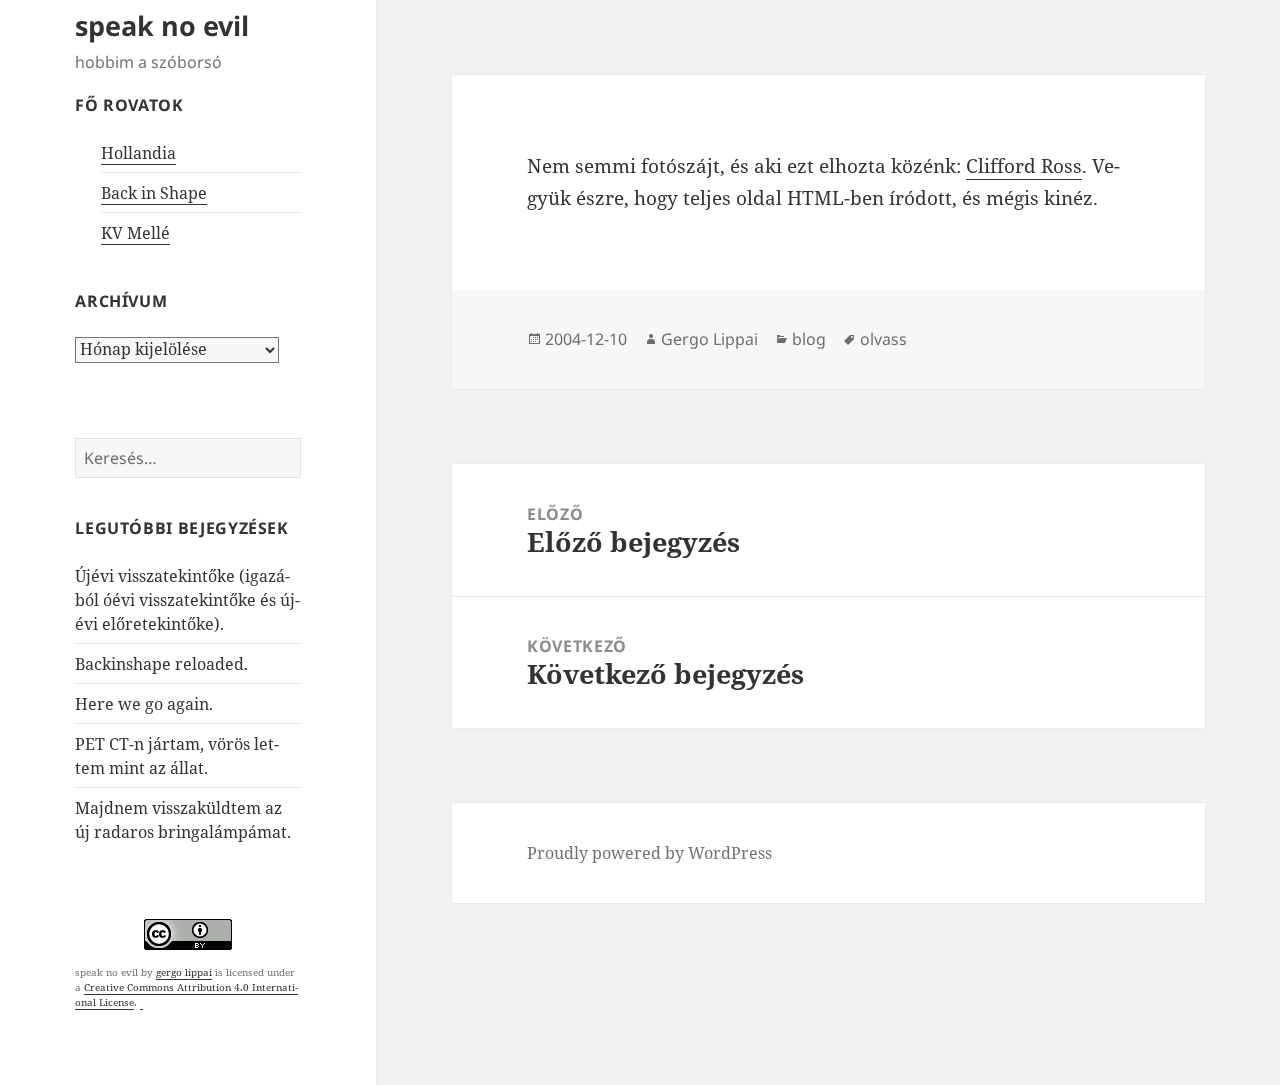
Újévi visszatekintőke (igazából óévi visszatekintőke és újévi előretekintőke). (187, 600)
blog (809, 339)
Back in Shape (154, 193)
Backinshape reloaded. (161, 664)
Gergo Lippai (709, 339)
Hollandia (138, 153)
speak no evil (162, 25)
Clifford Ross (1024, 166)
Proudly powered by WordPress (649, 853)
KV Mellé (135, 233)
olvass (883, 339)
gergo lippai (184, 972)
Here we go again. (144, 704)
